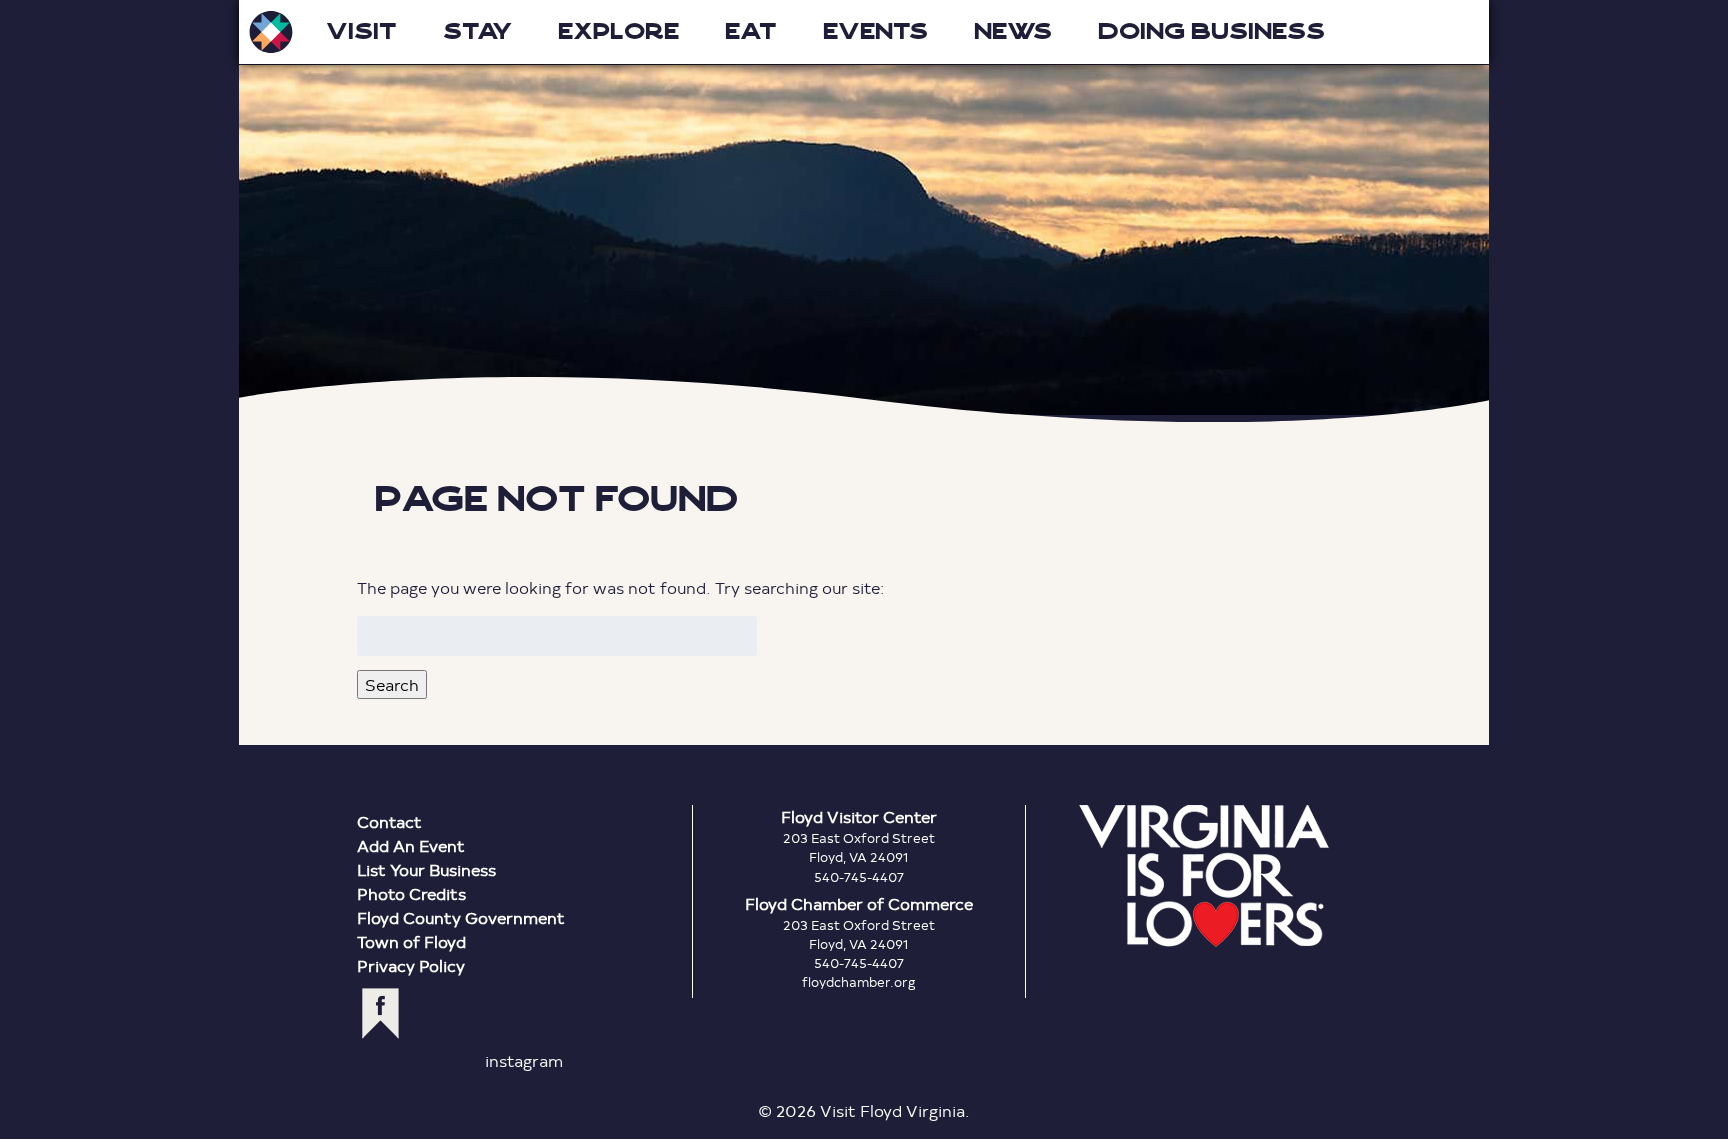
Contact (389, 821)
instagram (524, 1060)
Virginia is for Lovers (1204, 876)
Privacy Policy (411, 965)
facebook (380, 1013)
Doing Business (1211, 31)
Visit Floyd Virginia (271, 32)
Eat (751, 31)
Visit (361, 31)
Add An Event (411, 845)
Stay (477, 31)
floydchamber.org (859, 982)
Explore (618, 31)
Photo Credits (411, 893)
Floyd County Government (461, 917)
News (1013, 31)
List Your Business (426, 869)
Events (875, 31)
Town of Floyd (411, 941)
